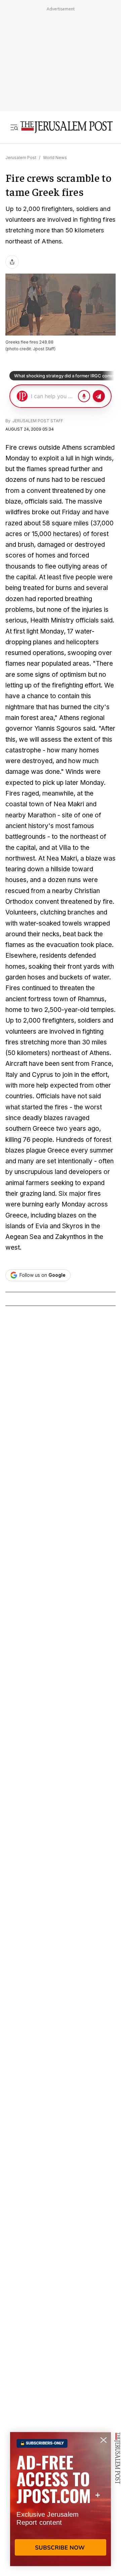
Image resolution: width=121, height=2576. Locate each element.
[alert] (61, 2499)
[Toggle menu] (14, 127)
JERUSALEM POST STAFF (37, 421)
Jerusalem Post (21, 158)
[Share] (12, 262)
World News (55, 158)
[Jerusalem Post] (67, 127)
